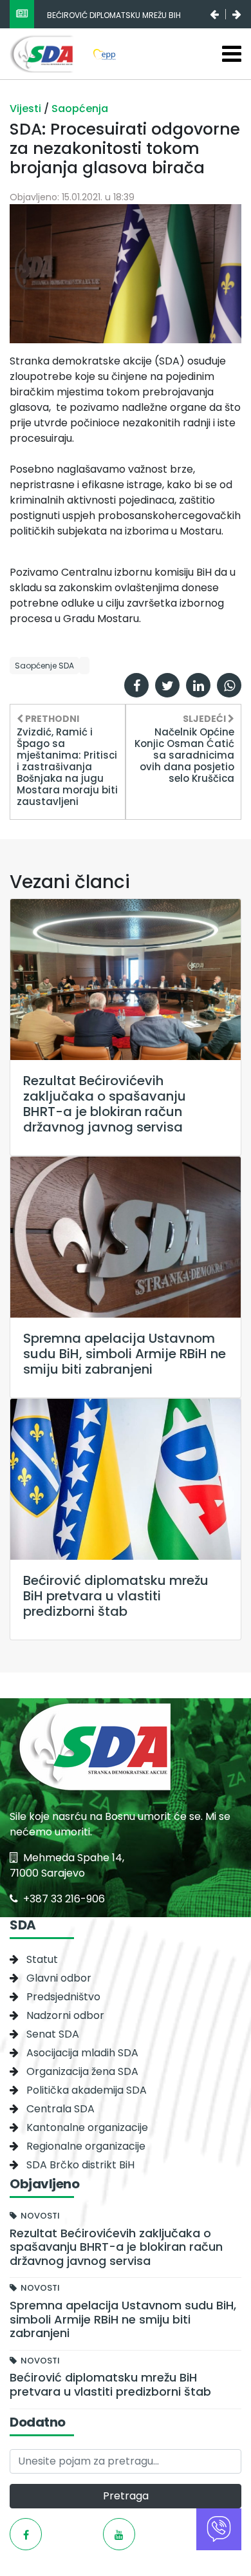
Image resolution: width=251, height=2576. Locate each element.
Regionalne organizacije (86, 2146)
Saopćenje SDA (44, 666)
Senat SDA (53, 2034)
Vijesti (27, 109)
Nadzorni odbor (65, 2015)
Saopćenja (80, 109)
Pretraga (126, 2496)
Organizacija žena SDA (82, 2071)
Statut (42, 1959)
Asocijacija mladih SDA (82, 2053)
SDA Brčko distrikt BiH (80, 2165)
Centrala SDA (60, 2109)
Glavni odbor (59, 1978)
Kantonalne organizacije (87, 2127)
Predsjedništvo (63, 1997)
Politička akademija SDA (87, 2090)
